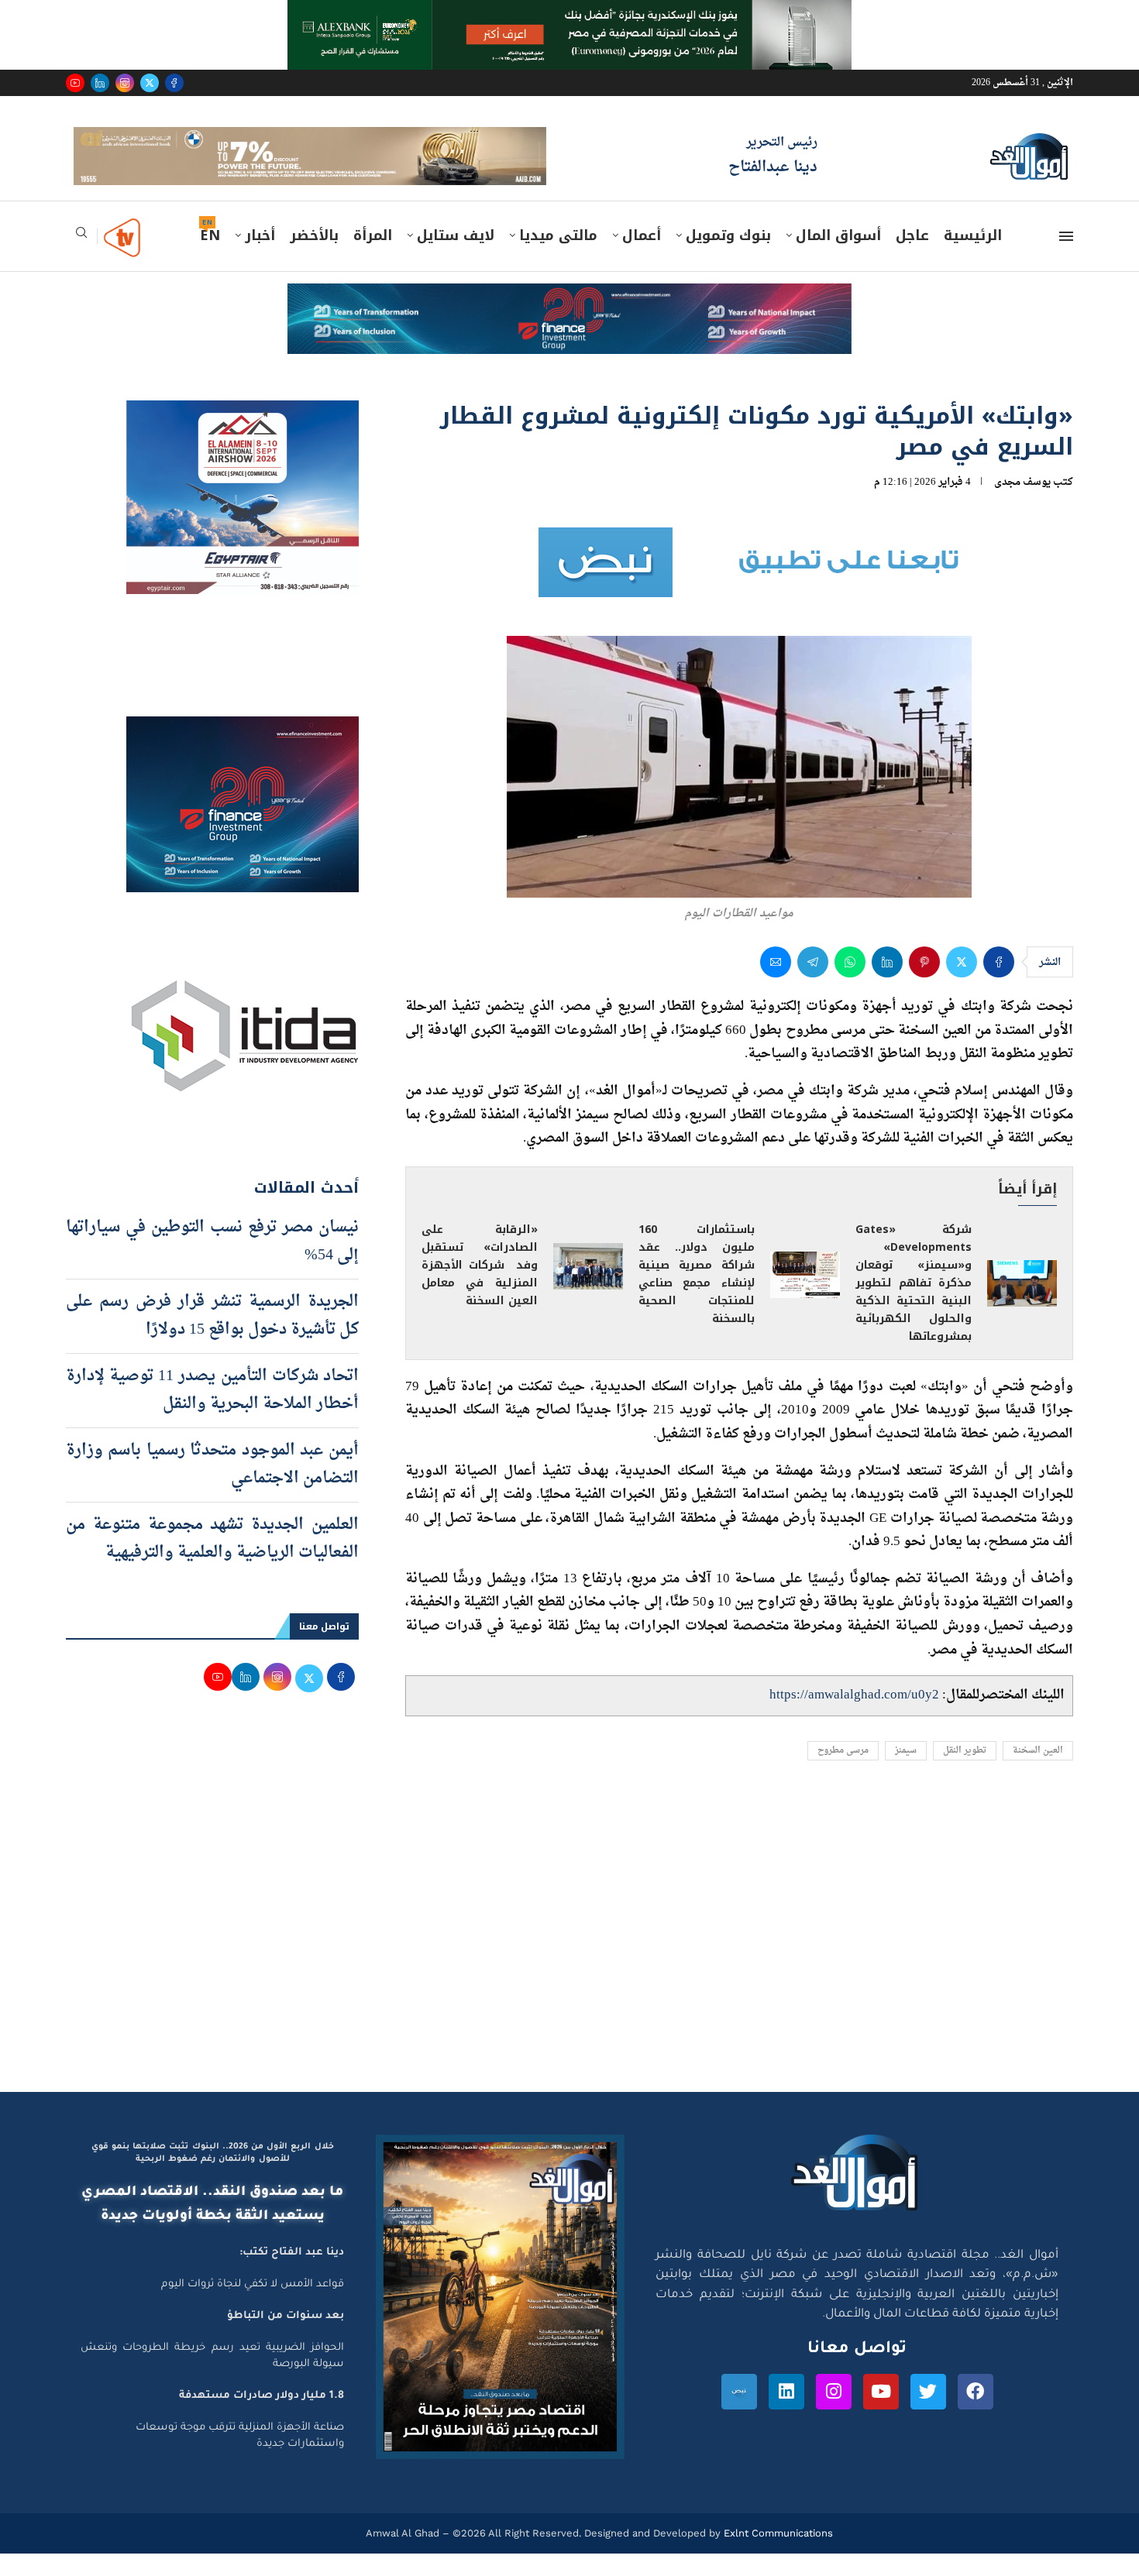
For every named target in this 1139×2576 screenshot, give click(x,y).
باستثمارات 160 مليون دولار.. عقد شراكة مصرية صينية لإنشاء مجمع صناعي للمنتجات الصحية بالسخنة (697, 1297)
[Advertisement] (569, 1967)
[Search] (81, 260)
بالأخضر (314, 258)
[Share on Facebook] (999, 984)
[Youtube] (75, 83)
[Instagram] (125, 83)
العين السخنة (1038, 1772)
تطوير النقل (965, 1772)
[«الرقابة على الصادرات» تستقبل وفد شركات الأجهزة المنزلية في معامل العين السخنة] (588, 1288)
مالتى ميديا (558, 258)
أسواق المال (838, 258)
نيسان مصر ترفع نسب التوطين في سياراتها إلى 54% (212, 1263)
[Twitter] (150, 83)
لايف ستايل (456, 258)
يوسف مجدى (1022, 504)
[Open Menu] (1066, 259)
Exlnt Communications (777, 2555)
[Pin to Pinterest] (924, 984)
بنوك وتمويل (728, 258)
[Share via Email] (776, 984)
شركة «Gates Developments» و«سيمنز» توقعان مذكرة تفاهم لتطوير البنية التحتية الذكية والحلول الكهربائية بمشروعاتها (914, 1305)
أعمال (642, 258)
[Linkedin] (100, 83)
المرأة (373, 258)
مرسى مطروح (843, 1772)
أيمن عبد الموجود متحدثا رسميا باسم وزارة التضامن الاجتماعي (212, 1486)
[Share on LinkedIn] (887, 984)
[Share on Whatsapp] (850, 984)
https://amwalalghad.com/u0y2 (854, 1717)
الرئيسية (973, 258)
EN (210, 258)
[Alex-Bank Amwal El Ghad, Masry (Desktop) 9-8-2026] (569, 15)
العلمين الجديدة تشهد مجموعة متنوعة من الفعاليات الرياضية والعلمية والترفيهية (212, 1561)
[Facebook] (174, 83)
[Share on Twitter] (962, 984)
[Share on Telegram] (813, 984)
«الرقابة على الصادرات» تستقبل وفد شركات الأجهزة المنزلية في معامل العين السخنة (480, 1288)
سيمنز (906, 1772)
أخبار (260, 258)
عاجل (912, 258)
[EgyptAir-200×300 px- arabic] (243, 437)
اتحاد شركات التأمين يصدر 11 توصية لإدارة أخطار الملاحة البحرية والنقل (212, 1412)
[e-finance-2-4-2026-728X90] (569, 321)
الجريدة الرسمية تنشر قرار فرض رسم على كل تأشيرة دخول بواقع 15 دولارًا (212, 1338)
